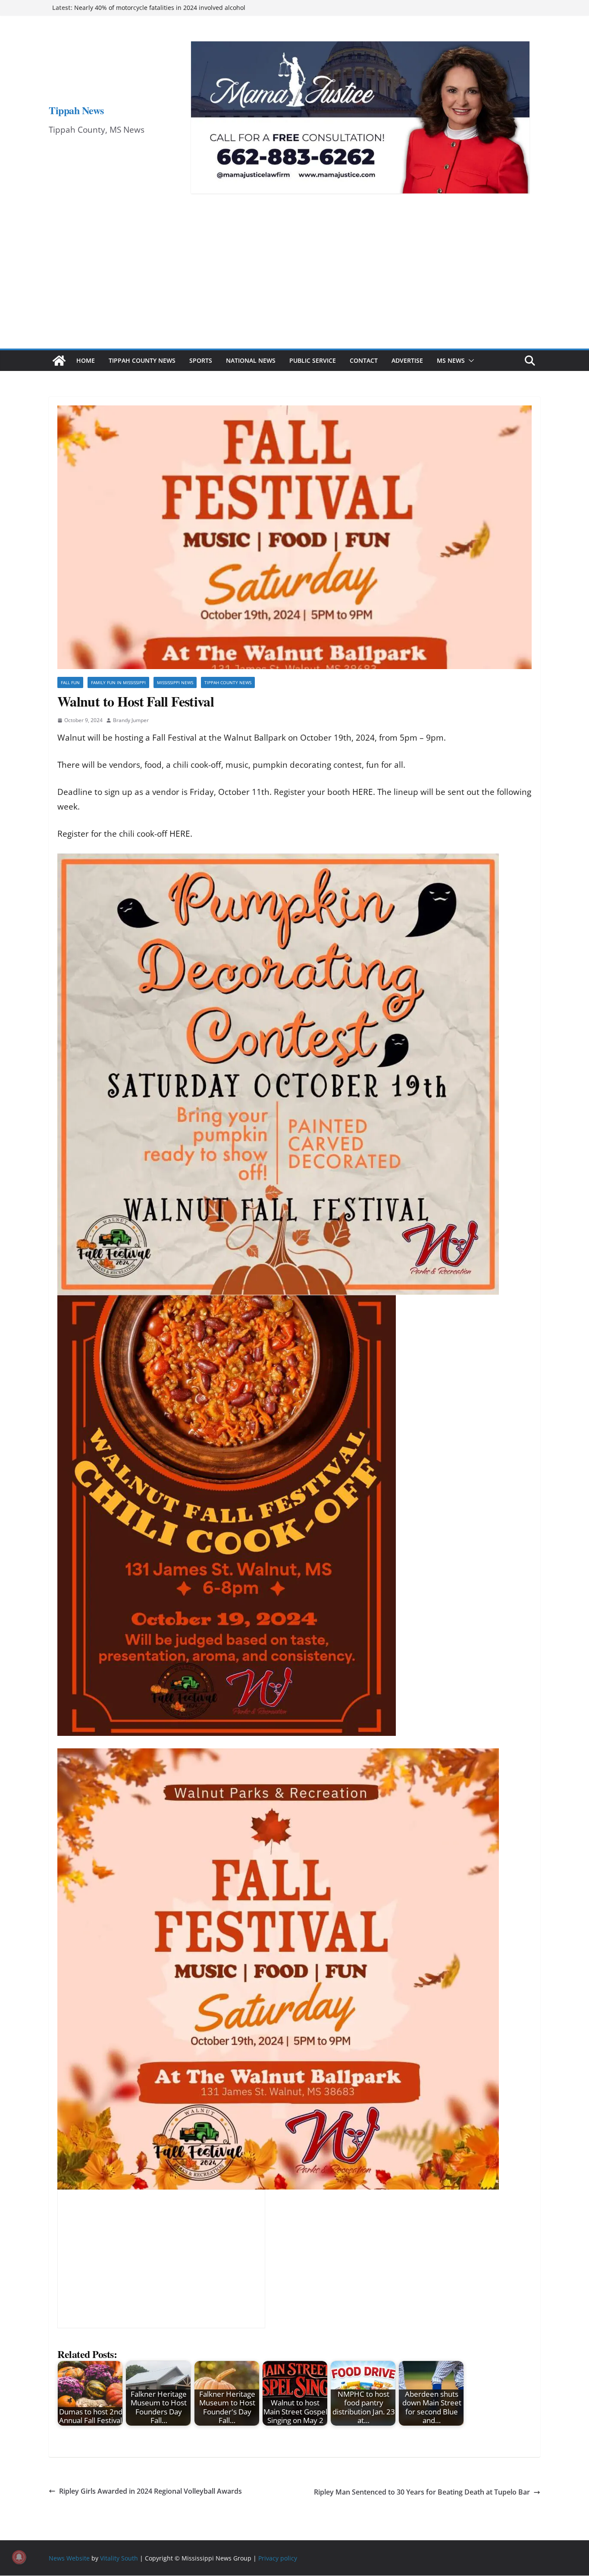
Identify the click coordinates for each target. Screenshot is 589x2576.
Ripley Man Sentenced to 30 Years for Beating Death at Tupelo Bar (422, 2492)
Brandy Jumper (131, 720)
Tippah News (76, 110)
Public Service (313, 360)
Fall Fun (70, 682)
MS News (451, 360)
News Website (69, 2558)
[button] (470, 361)
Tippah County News (142, 360)
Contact (364, 360)
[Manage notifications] (19, 2557)
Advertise (407, 360)
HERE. (364, 792)
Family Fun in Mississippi (118, 682)
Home (86, 360)
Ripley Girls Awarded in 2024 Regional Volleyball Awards (150, 2491)
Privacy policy (278, 2558)
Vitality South (119, 2558)
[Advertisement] (294, 284)
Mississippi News (175, 682)
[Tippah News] (59, 361)
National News (251, 360)
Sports (201, 360)
